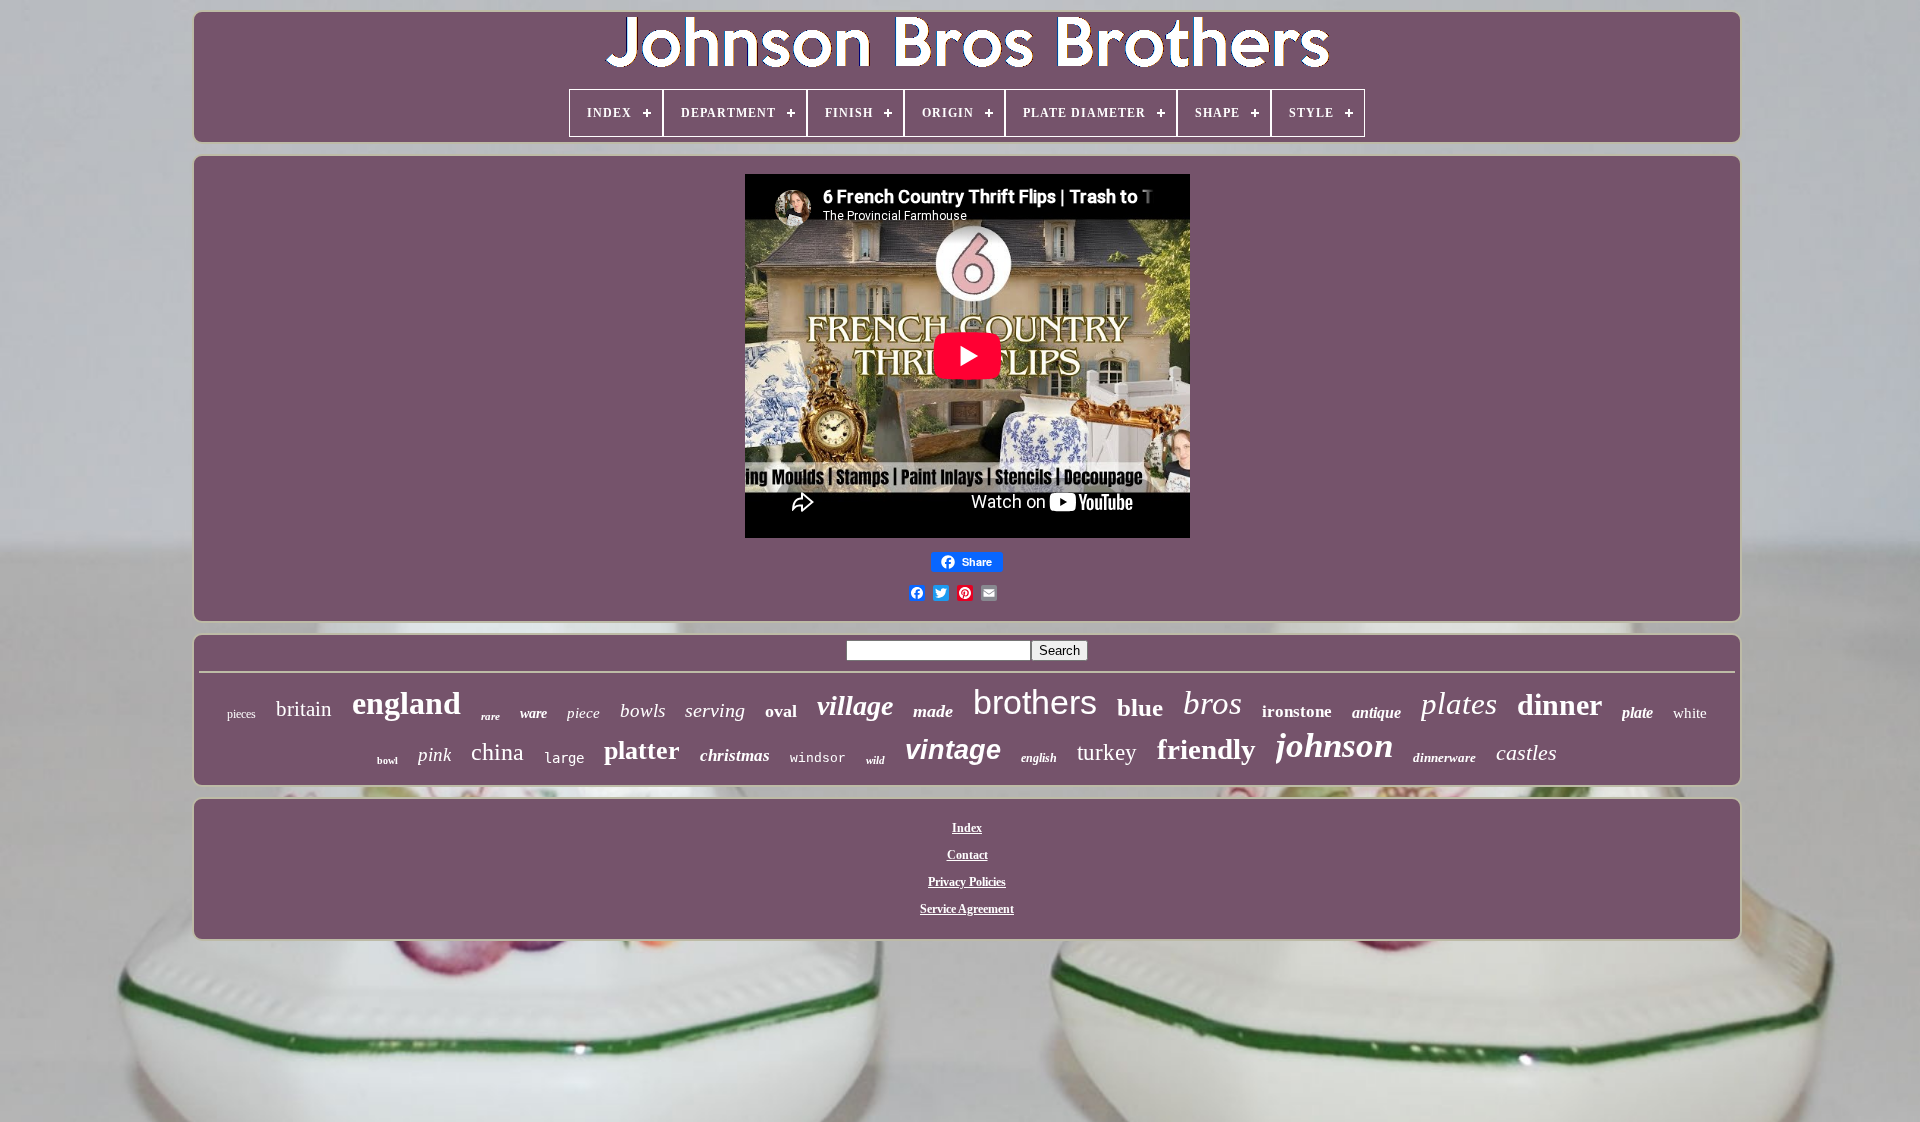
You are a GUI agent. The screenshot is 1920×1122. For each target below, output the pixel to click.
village (855, 705)
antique (1376, 712)
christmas (735, 755)
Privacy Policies (967, 882)
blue (1140, 707)
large (564, 758)
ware (533, 713)
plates (1459, 703)
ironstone (1297, 711)
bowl (387, 760)
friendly (1206, 749)
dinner (1559, 704)
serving (715, 710)
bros (1212, 703)
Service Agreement (967, 909)
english (1039, 758)
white (1690, 713)
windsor (818, 758)
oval (781, 711)
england (406, 703)
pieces (241, 714)
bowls (642, 710)
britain (304, 709)
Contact (967, 855)
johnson (1334, 745)
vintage (953, 750)
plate (1637, 712)
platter (642, 750)
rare (490, 716)
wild (875, 760)
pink (434, 754)
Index (967, 828)
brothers (1035, 702)
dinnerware (1444, 757)
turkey (1107, 752)
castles (1526, 752)
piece (583, 713)
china (497, 752)
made (933, 711)
